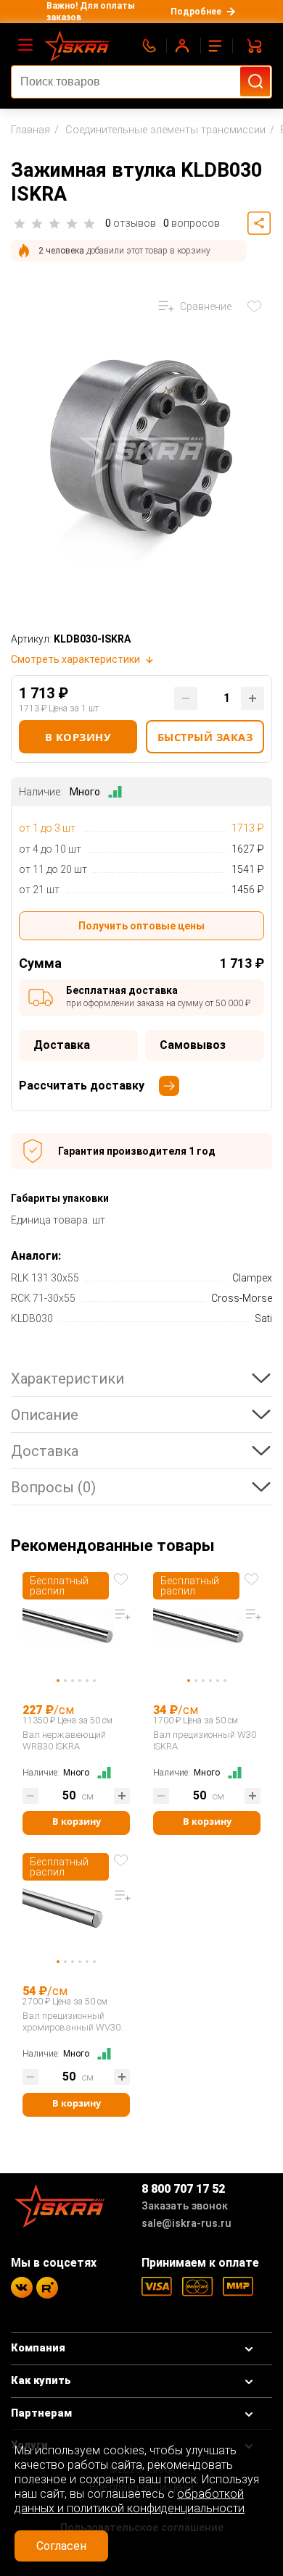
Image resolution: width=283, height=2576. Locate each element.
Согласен (61, 2546)
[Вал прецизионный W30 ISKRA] (207, 1628)
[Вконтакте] (22, 2287)
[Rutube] (47, 2288)
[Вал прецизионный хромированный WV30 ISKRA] (76, 1909)
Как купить (41, 2381)
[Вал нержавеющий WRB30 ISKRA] (76, 1628)
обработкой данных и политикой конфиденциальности (130, 2501)
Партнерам (41, 2413)
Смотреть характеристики (75, 659)
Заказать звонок (185, 2206)
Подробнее (196, 12)
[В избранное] (258, 306)
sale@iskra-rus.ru (186, 2224)
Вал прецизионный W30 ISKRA (205, 1740)
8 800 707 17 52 (183, 2189)
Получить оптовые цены (141, 926)
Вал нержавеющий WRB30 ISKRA (64, 1740)
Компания (38, 2348)
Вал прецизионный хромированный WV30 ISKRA (71, 2022)
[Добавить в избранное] (123, 1578)
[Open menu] (26, 46)
